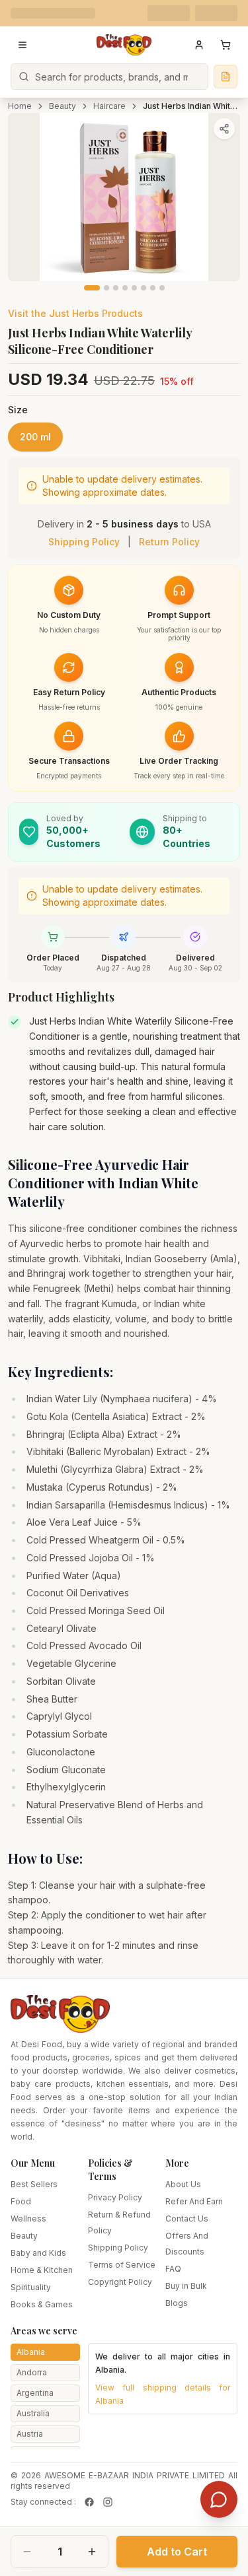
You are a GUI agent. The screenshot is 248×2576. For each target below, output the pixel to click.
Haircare (109, 106)
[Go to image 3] (116, 288)
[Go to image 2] (106, 288)
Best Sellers (34, 2184)
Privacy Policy (115, 2197)
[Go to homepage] (124, 45)
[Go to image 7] (153, 288)
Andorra (32, 2372)
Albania (31, 2352)
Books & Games (42, 2304)
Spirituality (31, 2287)
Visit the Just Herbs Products (75, 313)
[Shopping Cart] (226, 45)
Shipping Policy (84, 542)
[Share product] (224, 129)
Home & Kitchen (42, 2270)
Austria (30, 2434)
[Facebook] (89, 2502)
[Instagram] (108, 2502)
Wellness (28, 2219)
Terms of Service (122, 2265)
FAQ (173, 2269)
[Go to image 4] (125, 288)
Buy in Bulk (186, 2286)
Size (18, 410)
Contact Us (187, 2219)
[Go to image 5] (134, 288)
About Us (183, 2184)
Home (20, 106)
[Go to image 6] (144, 288)
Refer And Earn (194, 2201)
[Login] (199, 45)
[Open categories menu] (22, 45)
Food (21, 2201)
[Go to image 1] (92, 288)
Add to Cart (177, 2552)
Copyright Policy (120, 2282)
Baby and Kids (38, 2253)
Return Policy (169, 542)
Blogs (177, 2303)
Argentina (35, 2393)
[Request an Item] (226, 77)
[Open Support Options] (219, 2499)
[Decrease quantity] (27, 2552)
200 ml (35, 437)
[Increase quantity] (92, 2552)
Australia (33, 2413)
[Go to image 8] (162, 288)
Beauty (62, 106)
